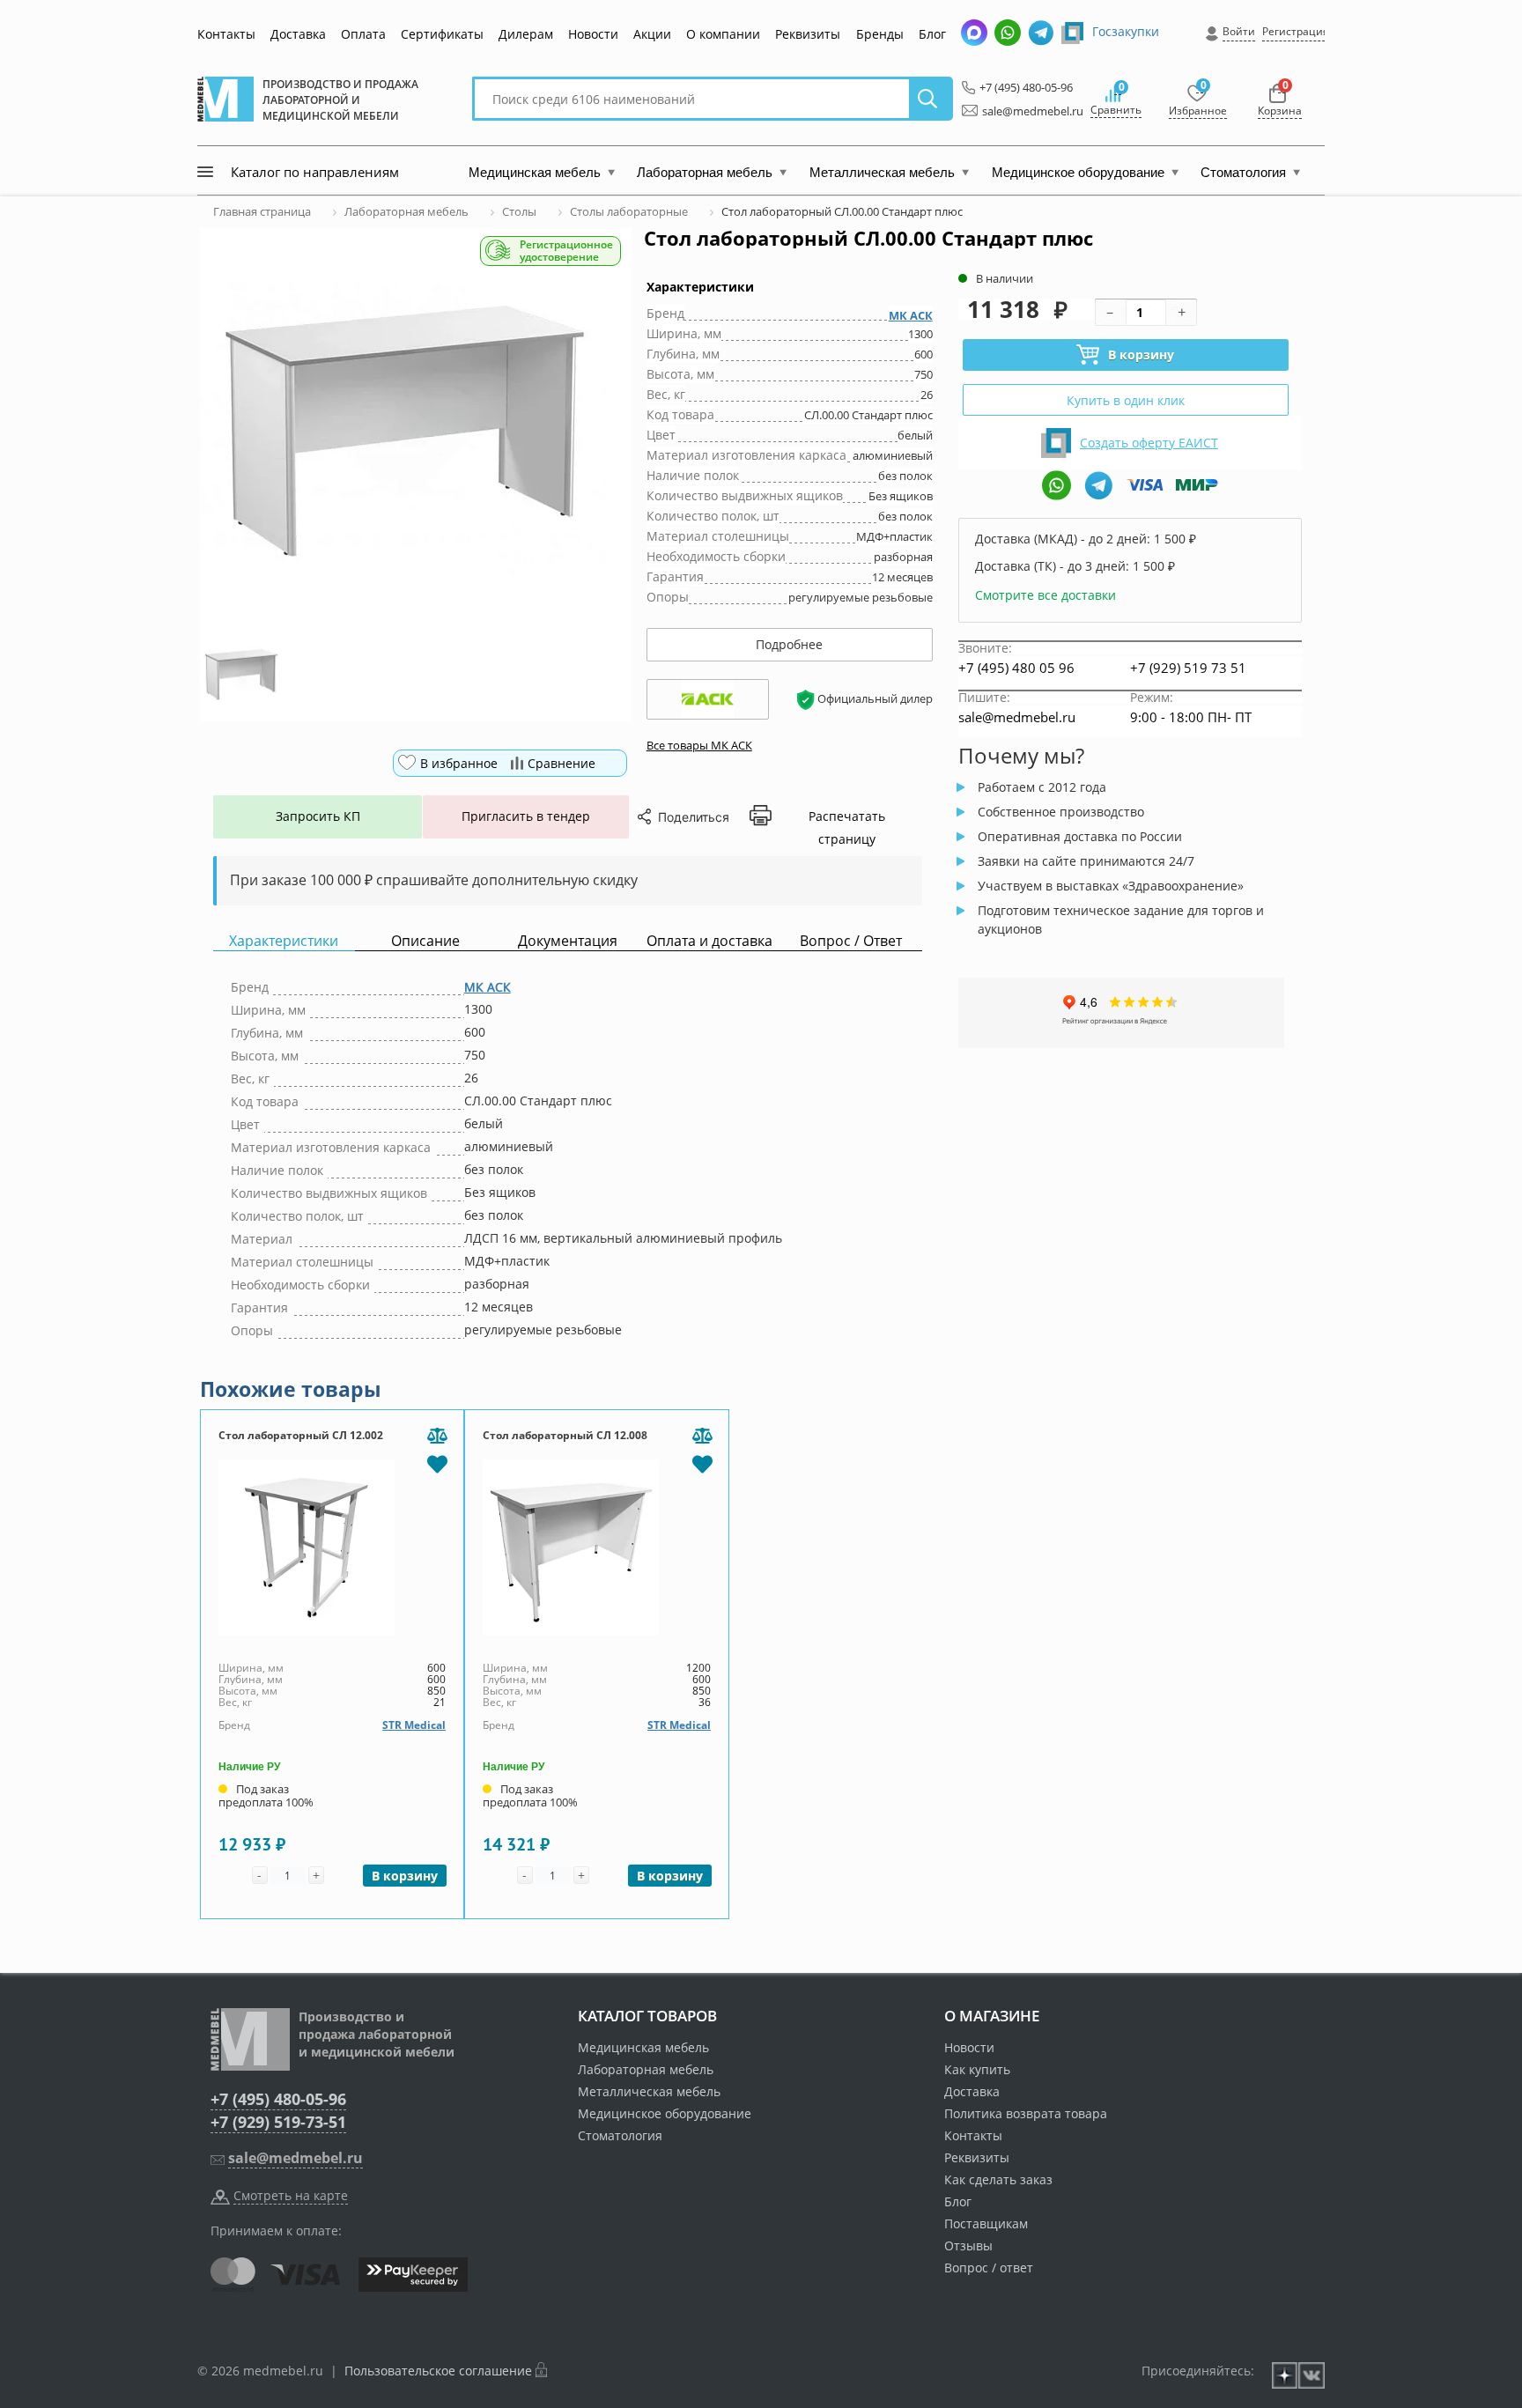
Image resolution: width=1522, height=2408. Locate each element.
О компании (723, 34)
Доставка (298, 34)
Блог (932, 34)
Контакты (226, 34)
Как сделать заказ (998, 2179)
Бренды (880, 34)
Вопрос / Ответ (851, 941)
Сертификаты (442, 34)
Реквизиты (808, 34)
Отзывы (968, 2245)
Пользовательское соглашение (438, 2371)
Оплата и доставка (709, 941)
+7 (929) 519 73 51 (1188, 668)
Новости (593, 34)
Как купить (977, 2069)
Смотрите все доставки (1045, 595)
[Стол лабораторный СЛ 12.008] (597, 1547)
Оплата (363, 34)
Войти (1239, 31)
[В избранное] (437, 1463)
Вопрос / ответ (989, 2268)
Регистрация (1296, 31)
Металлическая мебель (649, 2091)
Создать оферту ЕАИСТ (1149, 443)
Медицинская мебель (643, 2047)
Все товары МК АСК (699, 745)
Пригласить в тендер (526, 816)
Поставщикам (986, 2223)
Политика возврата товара (1026, 2113)
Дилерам (526, 34)
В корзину (1141, 355)
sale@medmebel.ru (1023, 111)
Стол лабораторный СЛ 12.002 (301, 1435)
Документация (568, 941)
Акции (652, 34)
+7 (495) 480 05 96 (1016, 668)
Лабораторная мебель (646, 2069)
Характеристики (284, 941)
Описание (425, 941)
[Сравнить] (437, 1437)
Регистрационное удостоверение (566, 251)
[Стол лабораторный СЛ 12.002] (332, 1547)
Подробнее (789, 644)
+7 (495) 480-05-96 (1021, 87)
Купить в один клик (1126, 400)
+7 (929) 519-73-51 (278, 2122)
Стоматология (620, 2135)
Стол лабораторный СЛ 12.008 (565, 1435)
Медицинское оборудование (665, 2113)
